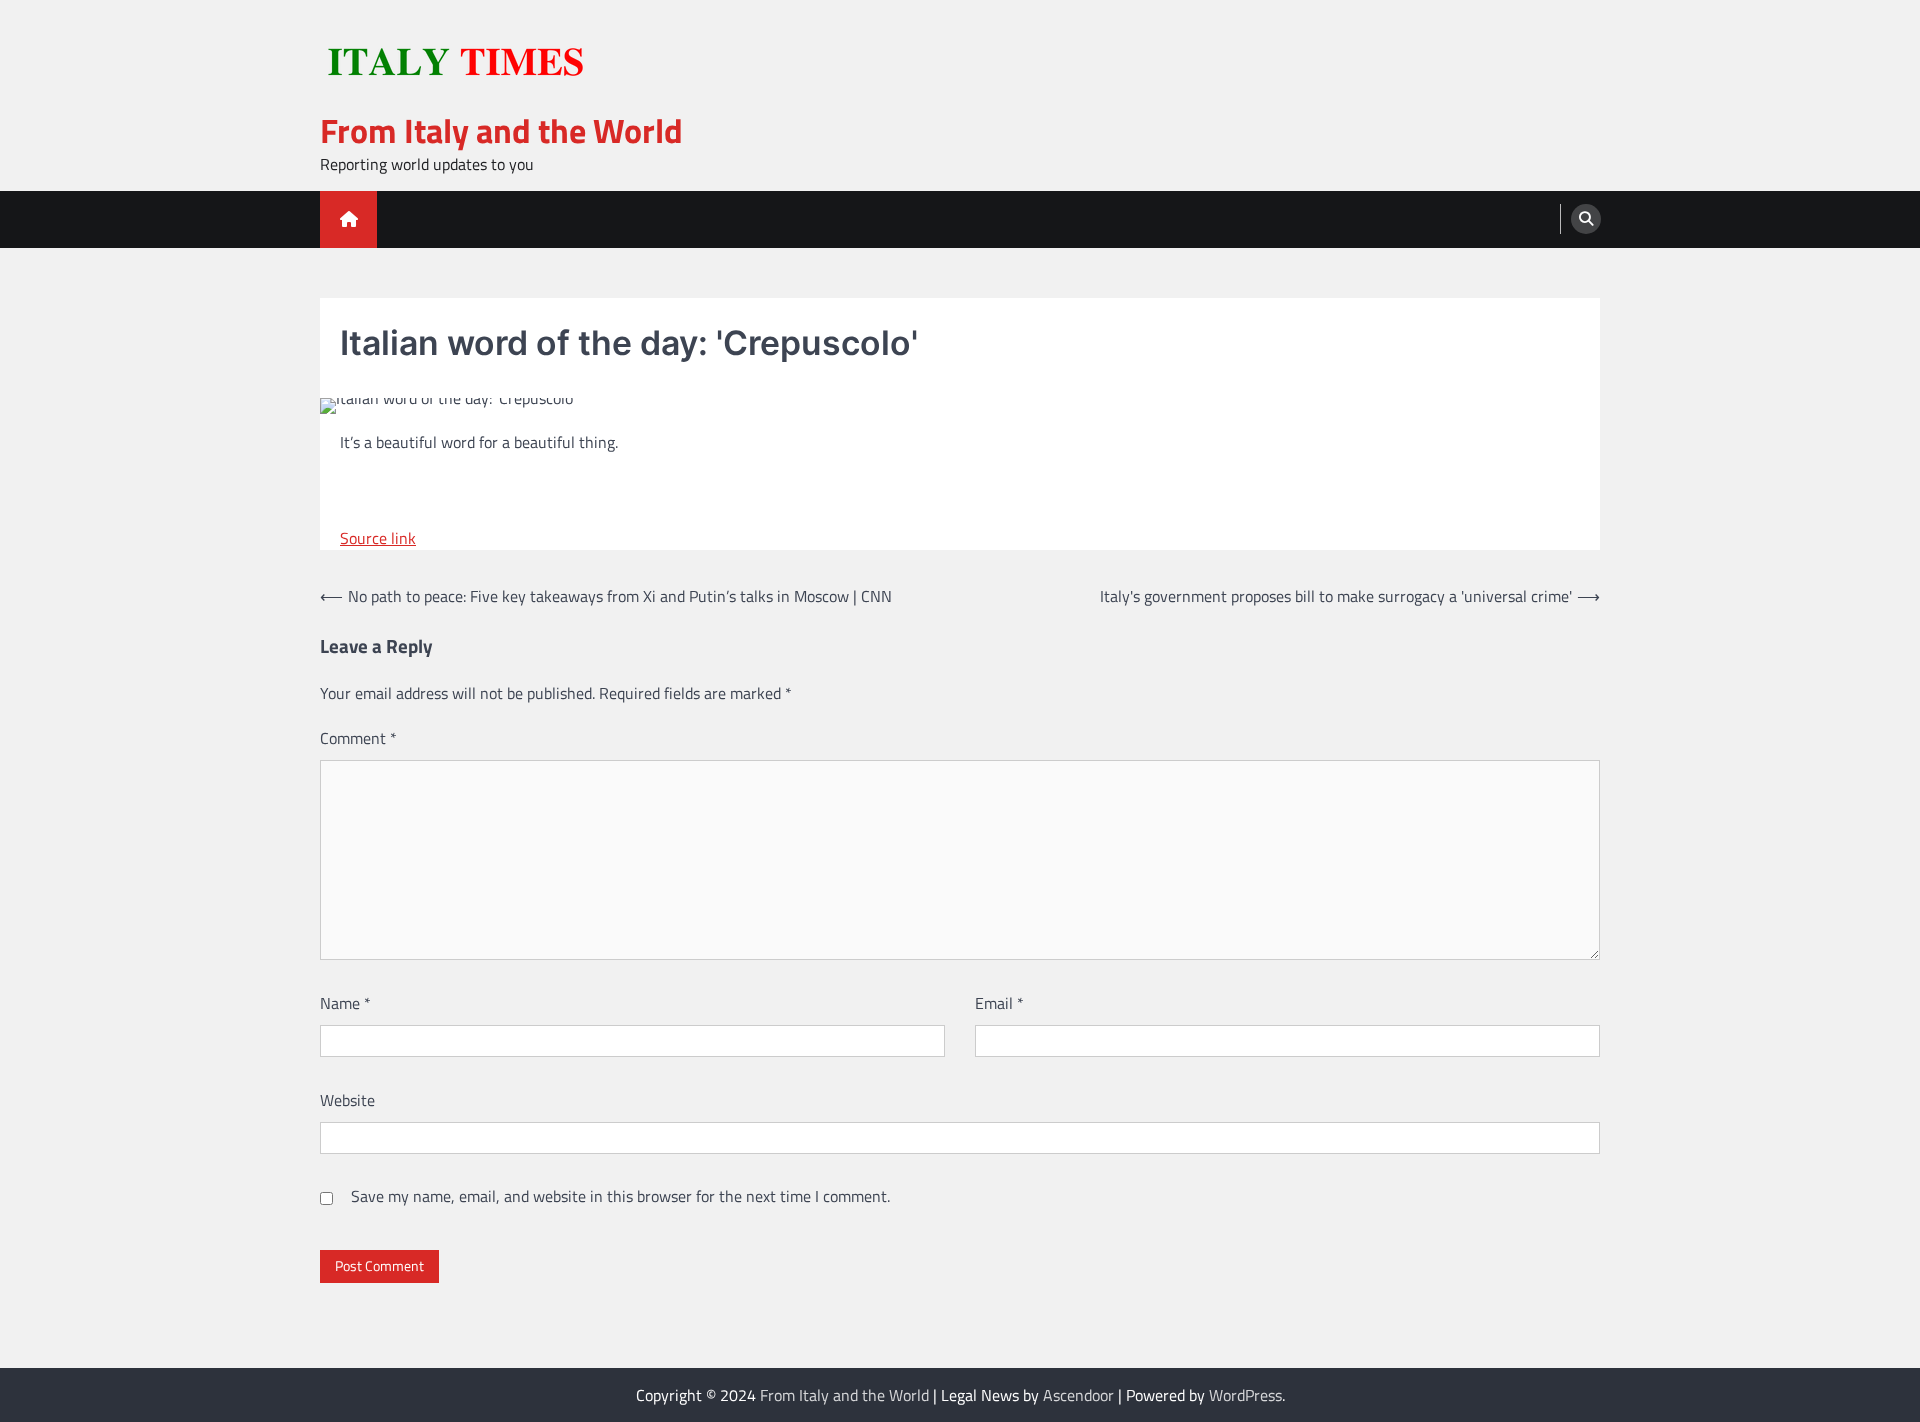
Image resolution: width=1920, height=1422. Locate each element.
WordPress (1245, 1395)
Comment (358, 738)
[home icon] (348, 219)
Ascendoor (1078, 1395)
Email (999, 1003)
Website (347, 1100)
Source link (378, 538)
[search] (1586, 219)
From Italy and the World (501, 130)
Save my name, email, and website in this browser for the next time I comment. (620, 1196)
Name (345, 1003)
